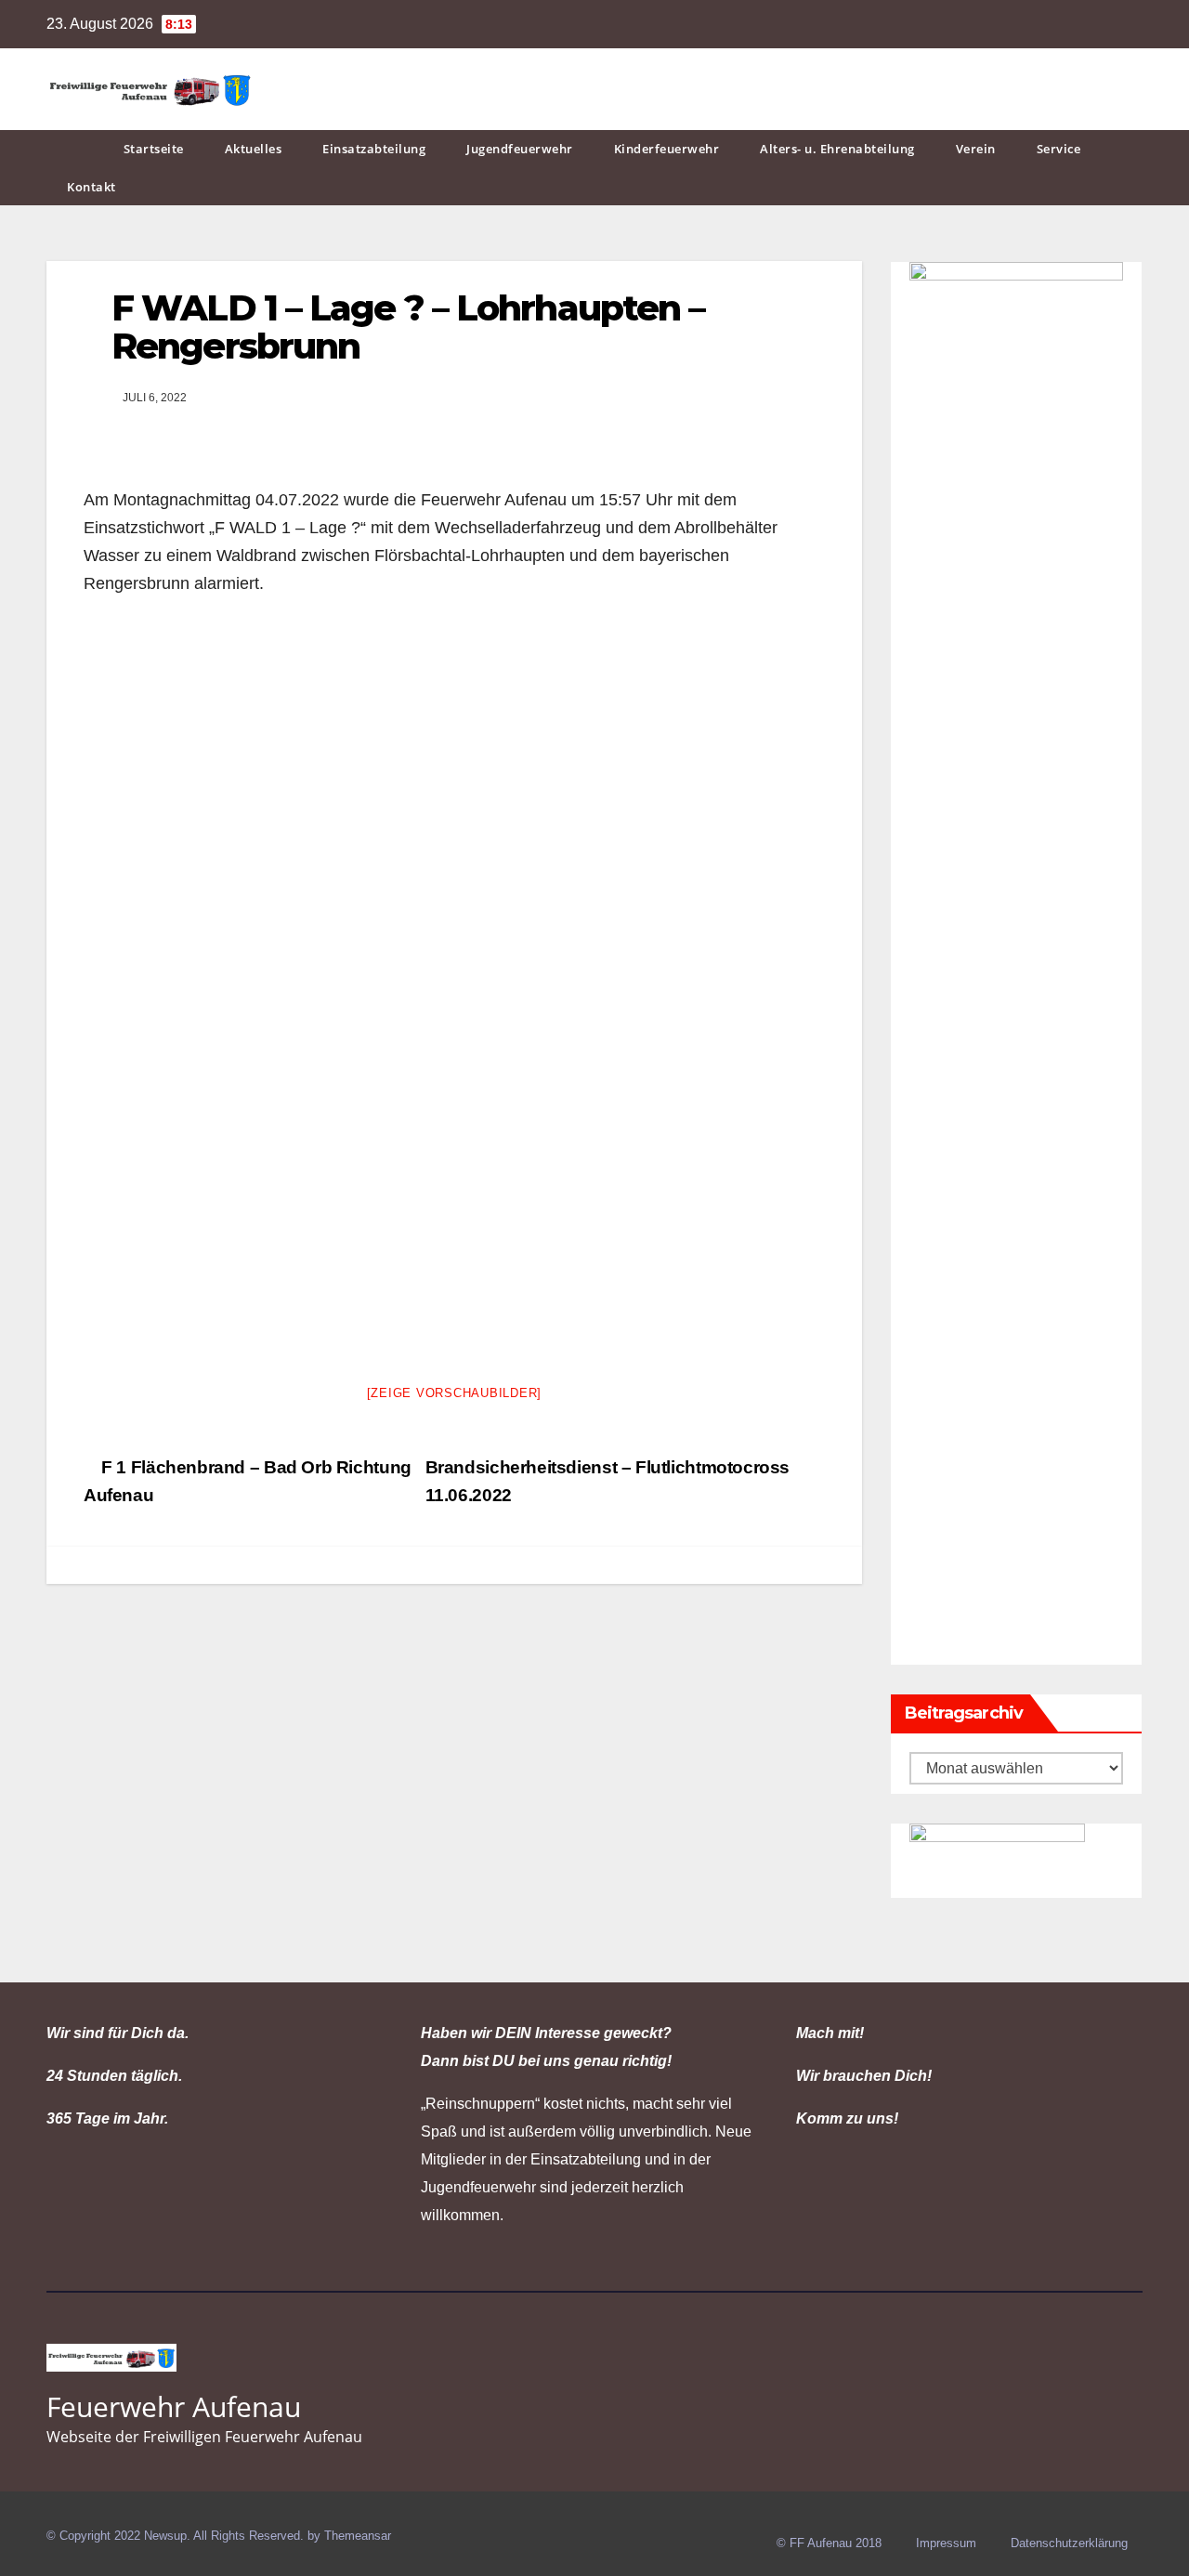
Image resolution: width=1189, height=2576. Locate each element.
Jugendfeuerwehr (520, 149)
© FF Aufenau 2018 (829, 2543)
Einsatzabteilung (374, 149)
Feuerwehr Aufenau (174, 2406)
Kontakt (91, 187)
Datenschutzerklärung (1069, 2543)
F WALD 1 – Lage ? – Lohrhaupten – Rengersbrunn (408, 327)
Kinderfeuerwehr (667, 149)
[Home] (75, 149)
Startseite (154, 149)
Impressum (946, 2543)
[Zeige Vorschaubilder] (455, 1393)
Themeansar (358, 2536)
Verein (976, 149)
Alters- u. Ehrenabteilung (837, 149)
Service (1059, 149)
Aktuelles (254, 149)
